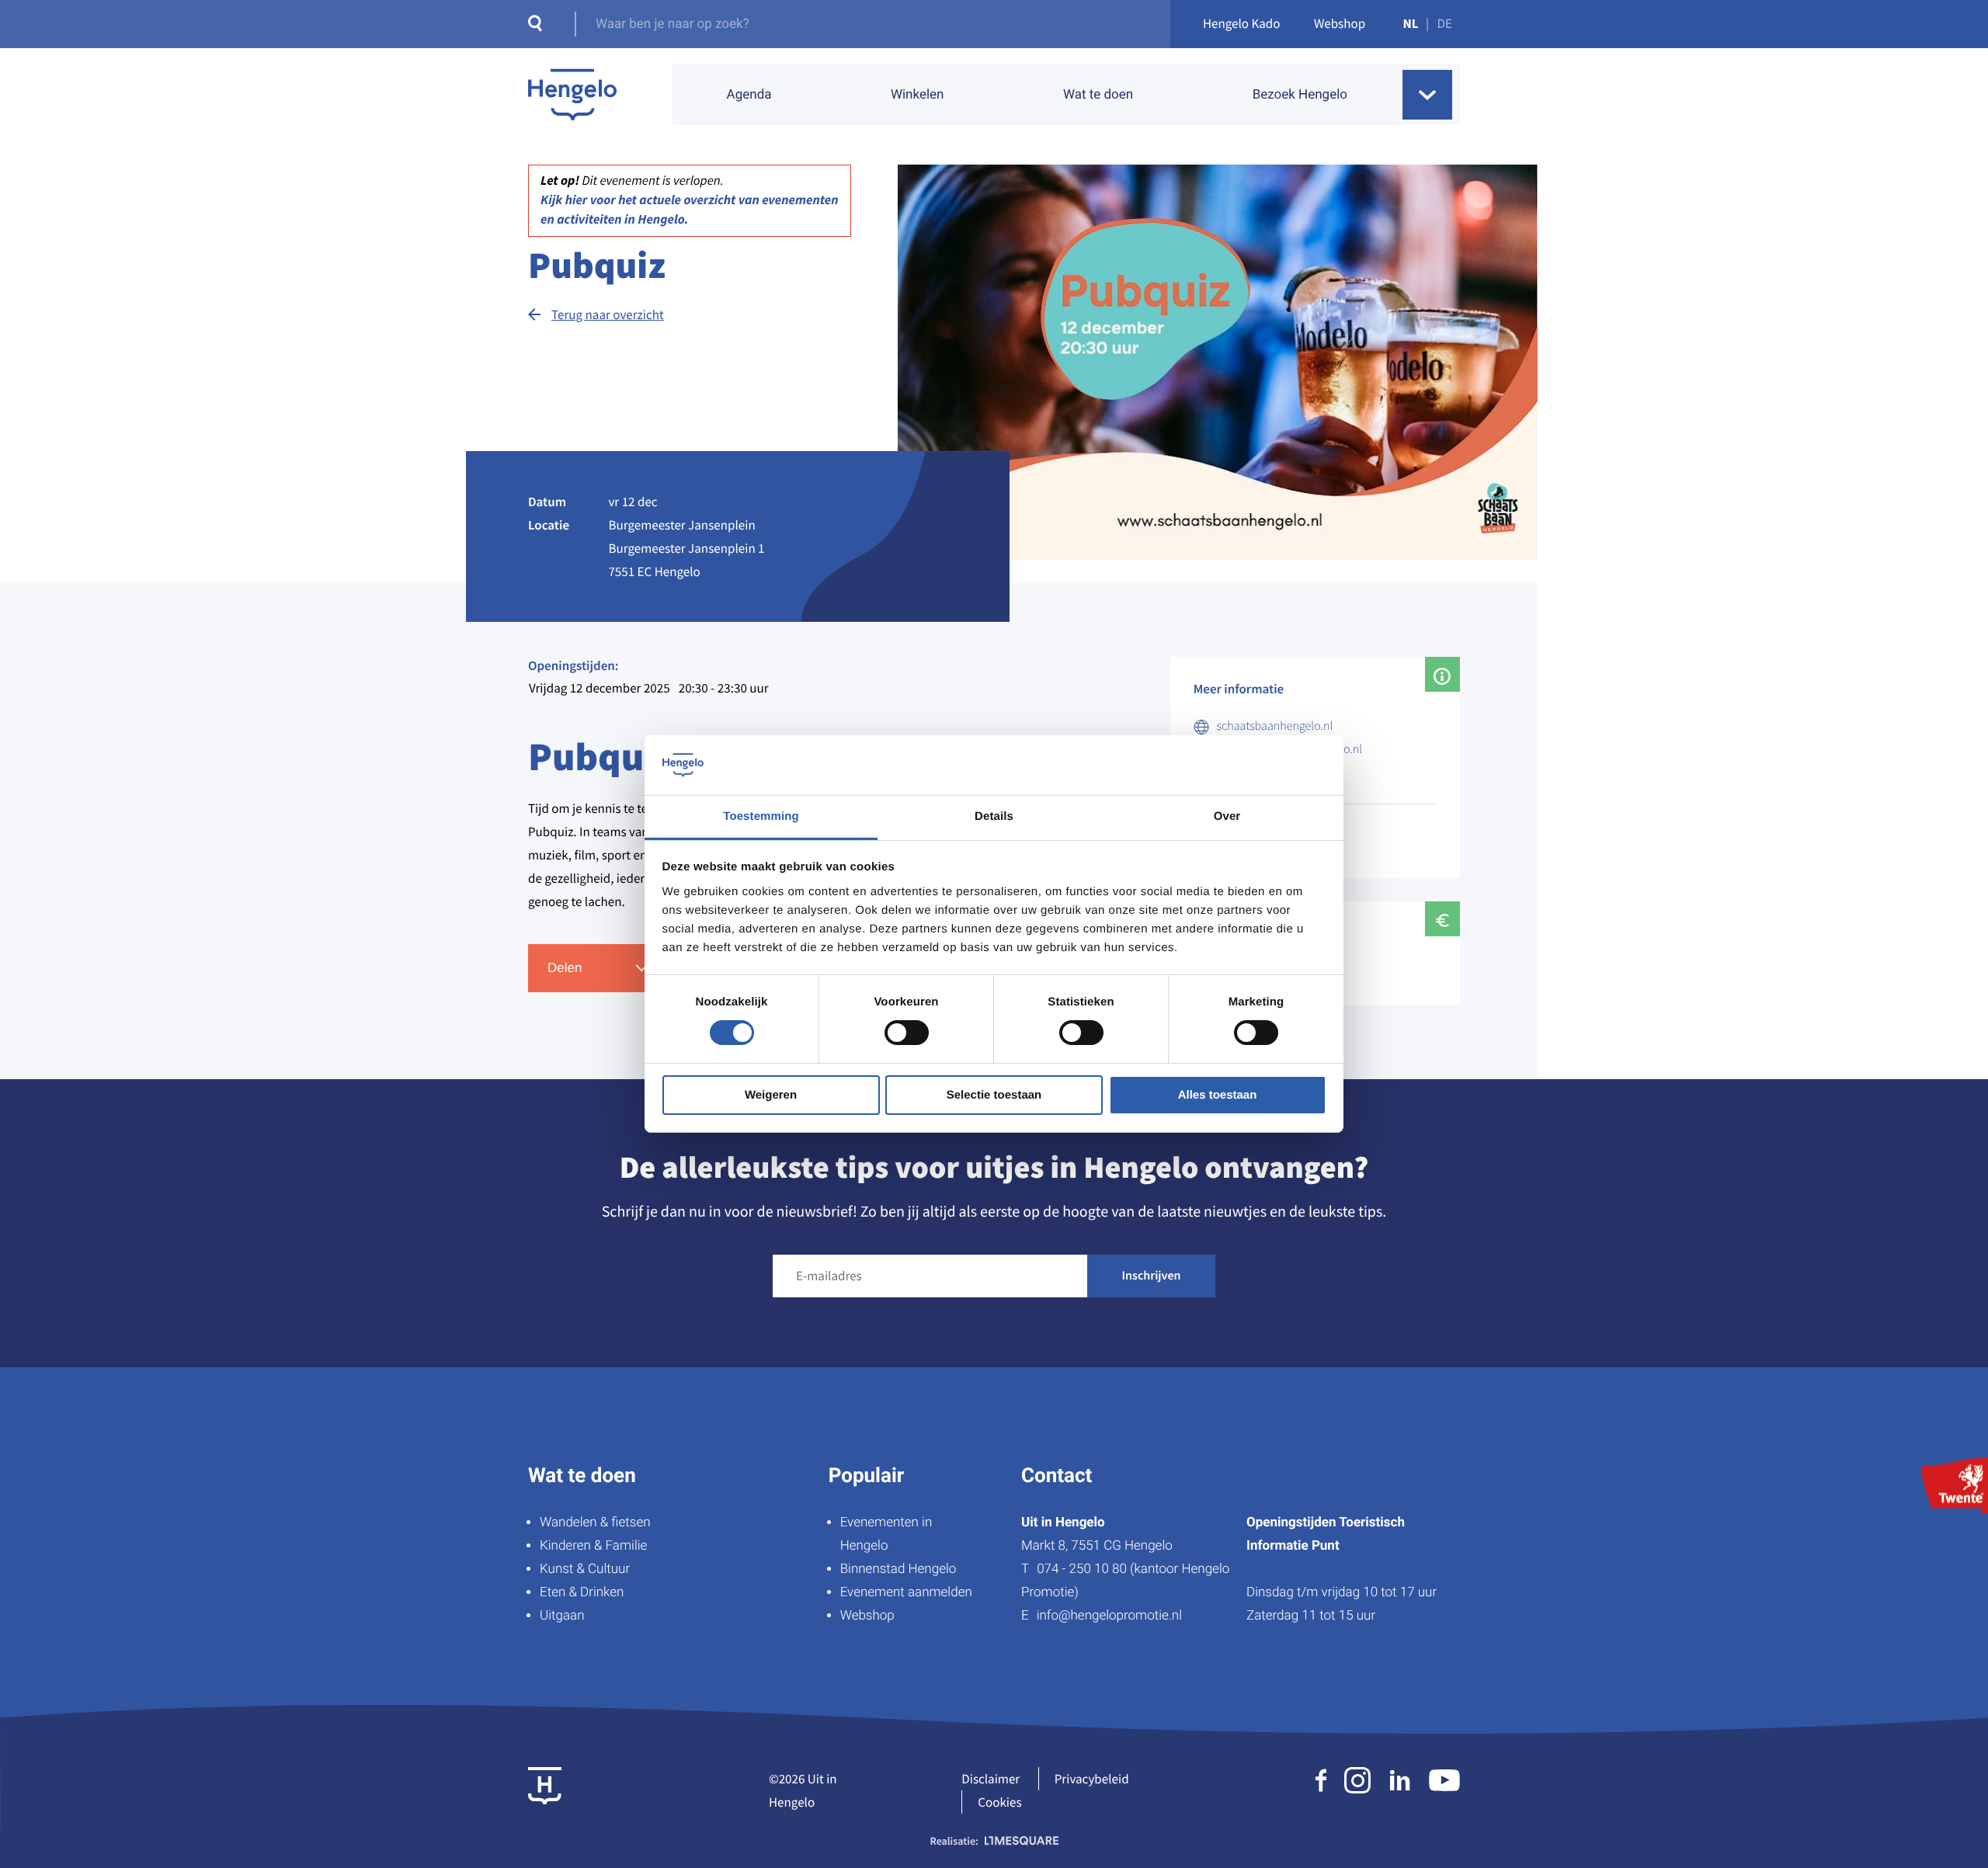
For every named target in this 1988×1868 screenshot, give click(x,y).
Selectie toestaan (994, 1095)
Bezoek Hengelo (1300, 95)
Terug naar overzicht (608, 314)
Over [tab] (1227, 816)
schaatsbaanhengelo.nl (1275, 726)
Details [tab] (994, 816)
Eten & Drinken (582, 1592)
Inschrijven (1152, 1276)
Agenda (749, 95)
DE (1445, 23)
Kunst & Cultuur (585, 1569)
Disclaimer (991, 1779)
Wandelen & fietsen (595, 1523)
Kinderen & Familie (593, 1546)
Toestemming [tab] (761, 816)
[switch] (907, 1033)
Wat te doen (1098, 95)
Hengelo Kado (1242, 23)
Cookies (999, 1802)
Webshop (1340, 23)
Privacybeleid (1092, 1779)
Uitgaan (562, 1616)
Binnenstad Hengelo (898, 1569)
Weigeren (771, 1095)
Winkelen (918, 95)
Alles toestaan (1218, 1095)
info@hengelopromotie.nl (1109, 1616)
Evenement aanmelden (906, 1592)
